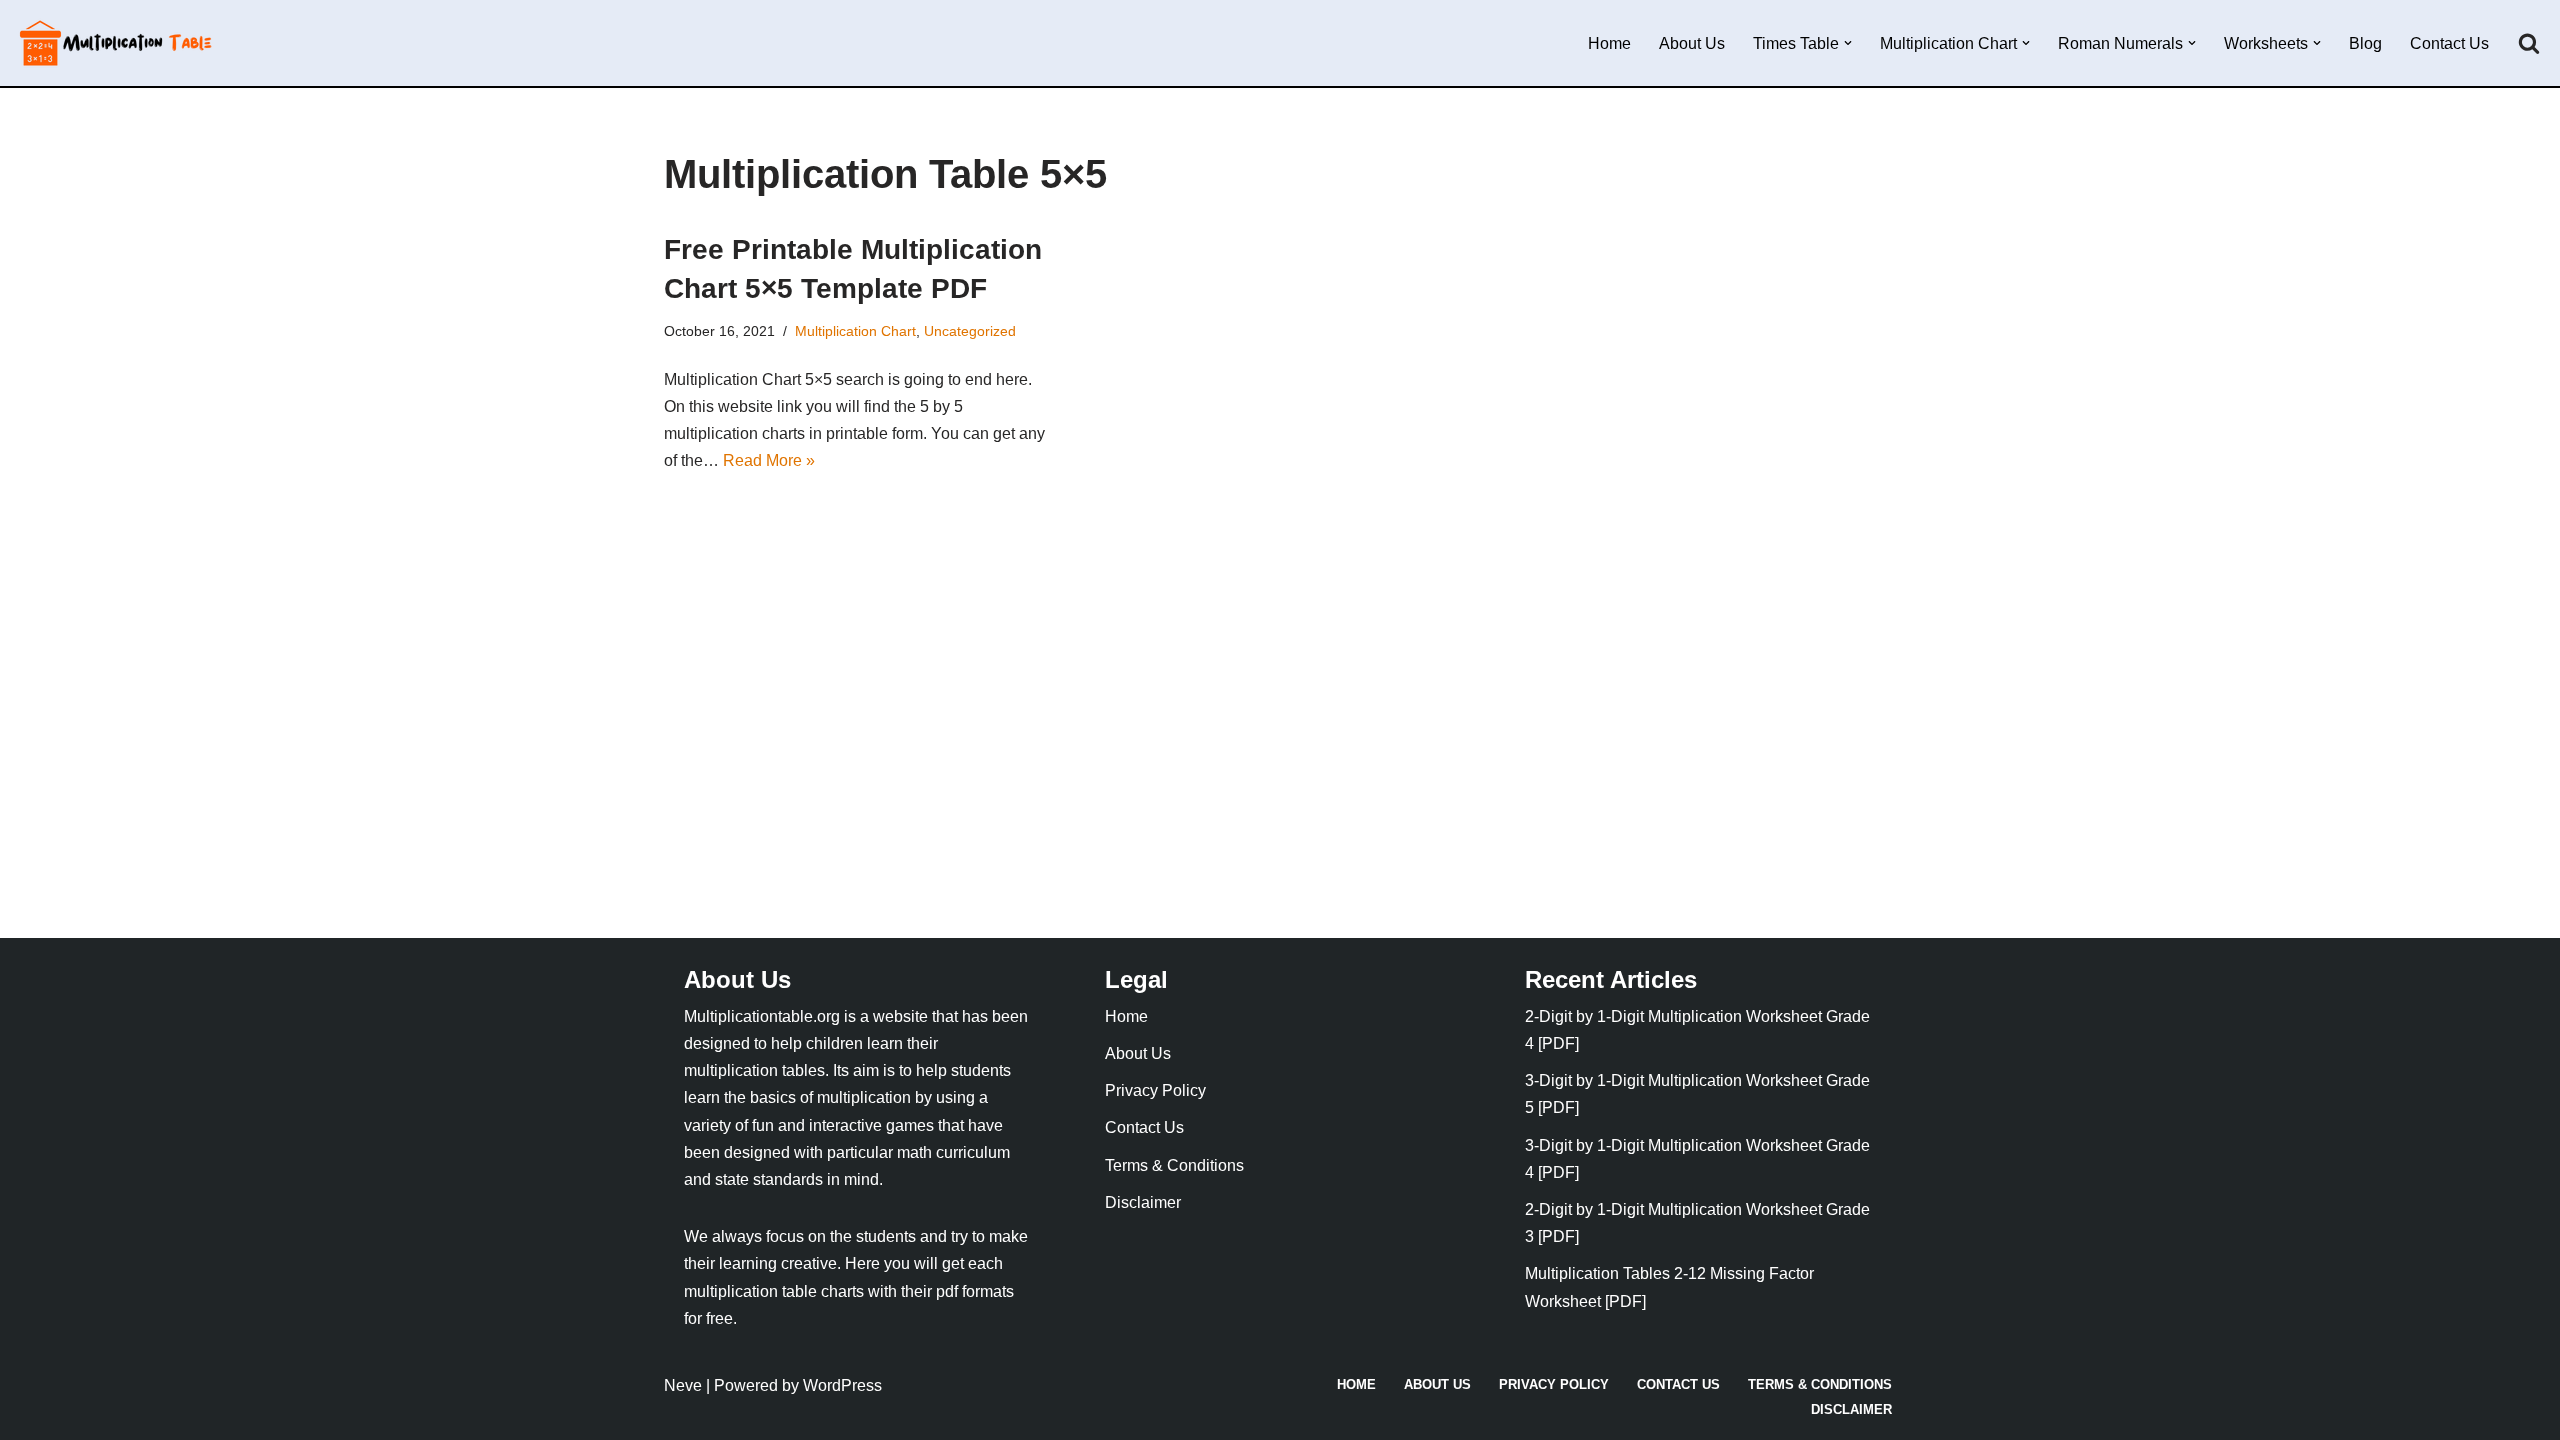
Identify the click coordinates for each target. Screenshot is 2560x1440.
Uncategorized (970, 331)
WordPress (842, 1385)
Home (1609, 43)
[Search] (2529, 43)
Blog (2365, 43)
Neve (683, 1385)
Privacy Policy (1155, 1090)
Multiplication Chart (855, 331)
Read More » (769, 460)
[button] (1848, 43)
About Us (1692, 43)
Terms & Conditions (1174, 1165)
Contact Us (2449, 43)
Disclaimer (1143, 1202)
